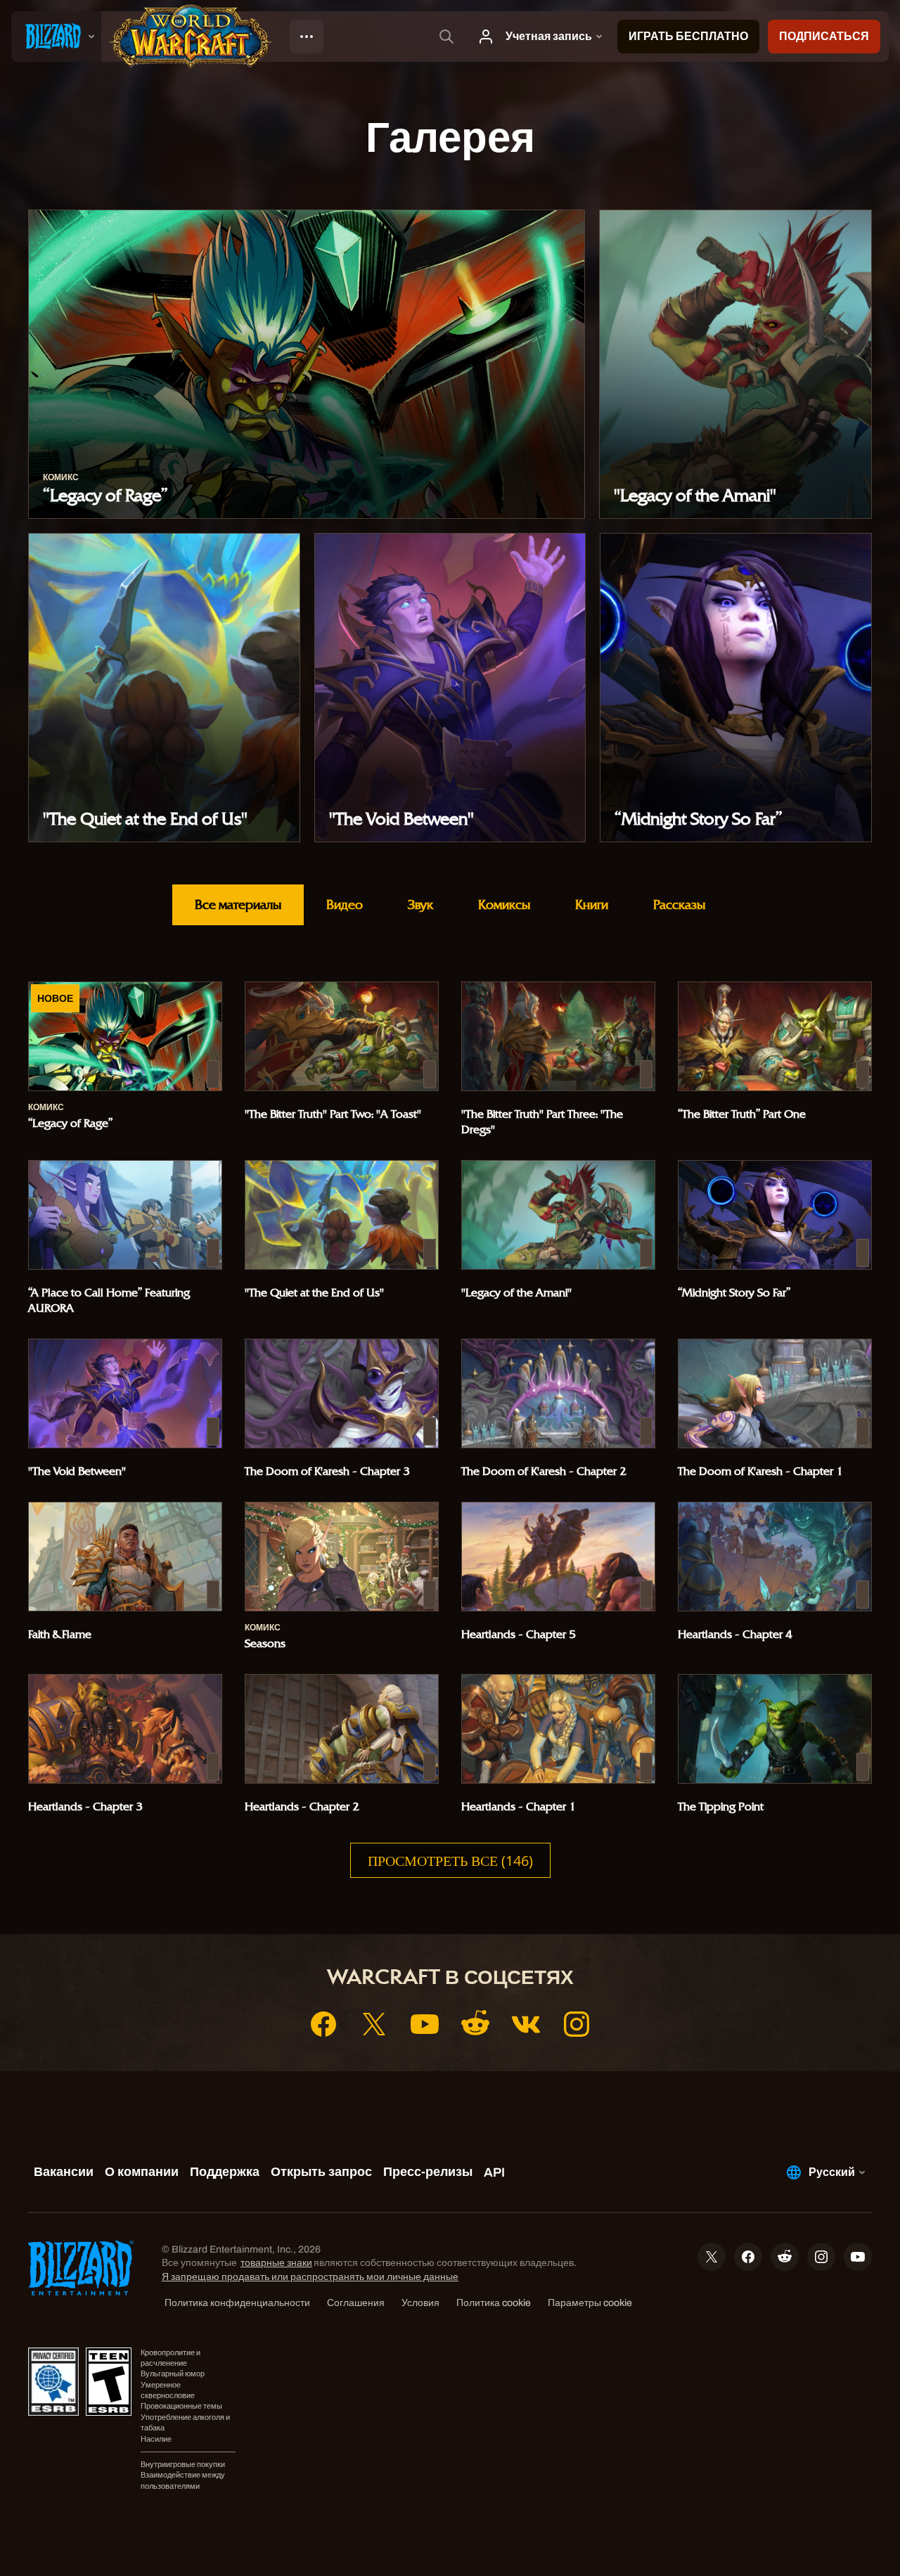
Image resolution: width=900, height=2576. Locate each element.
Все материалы (238, 904)
